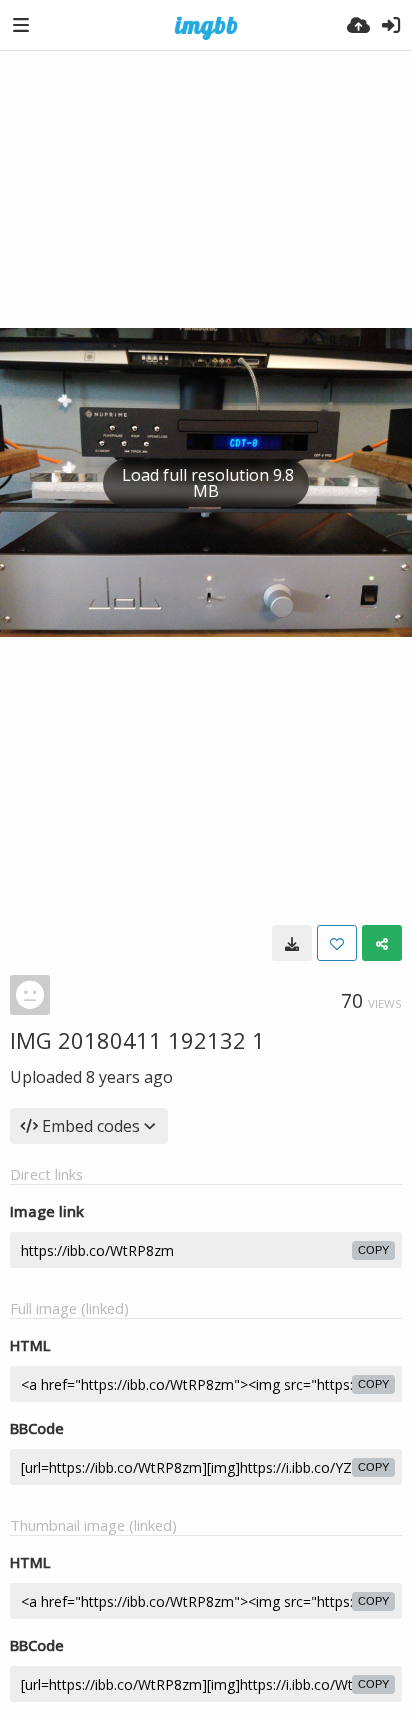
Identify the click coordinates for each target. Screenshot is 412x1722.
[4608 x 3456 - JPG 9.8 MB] (292, 943)
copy (373, 1250)
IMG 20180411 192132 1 (137, 1040)
